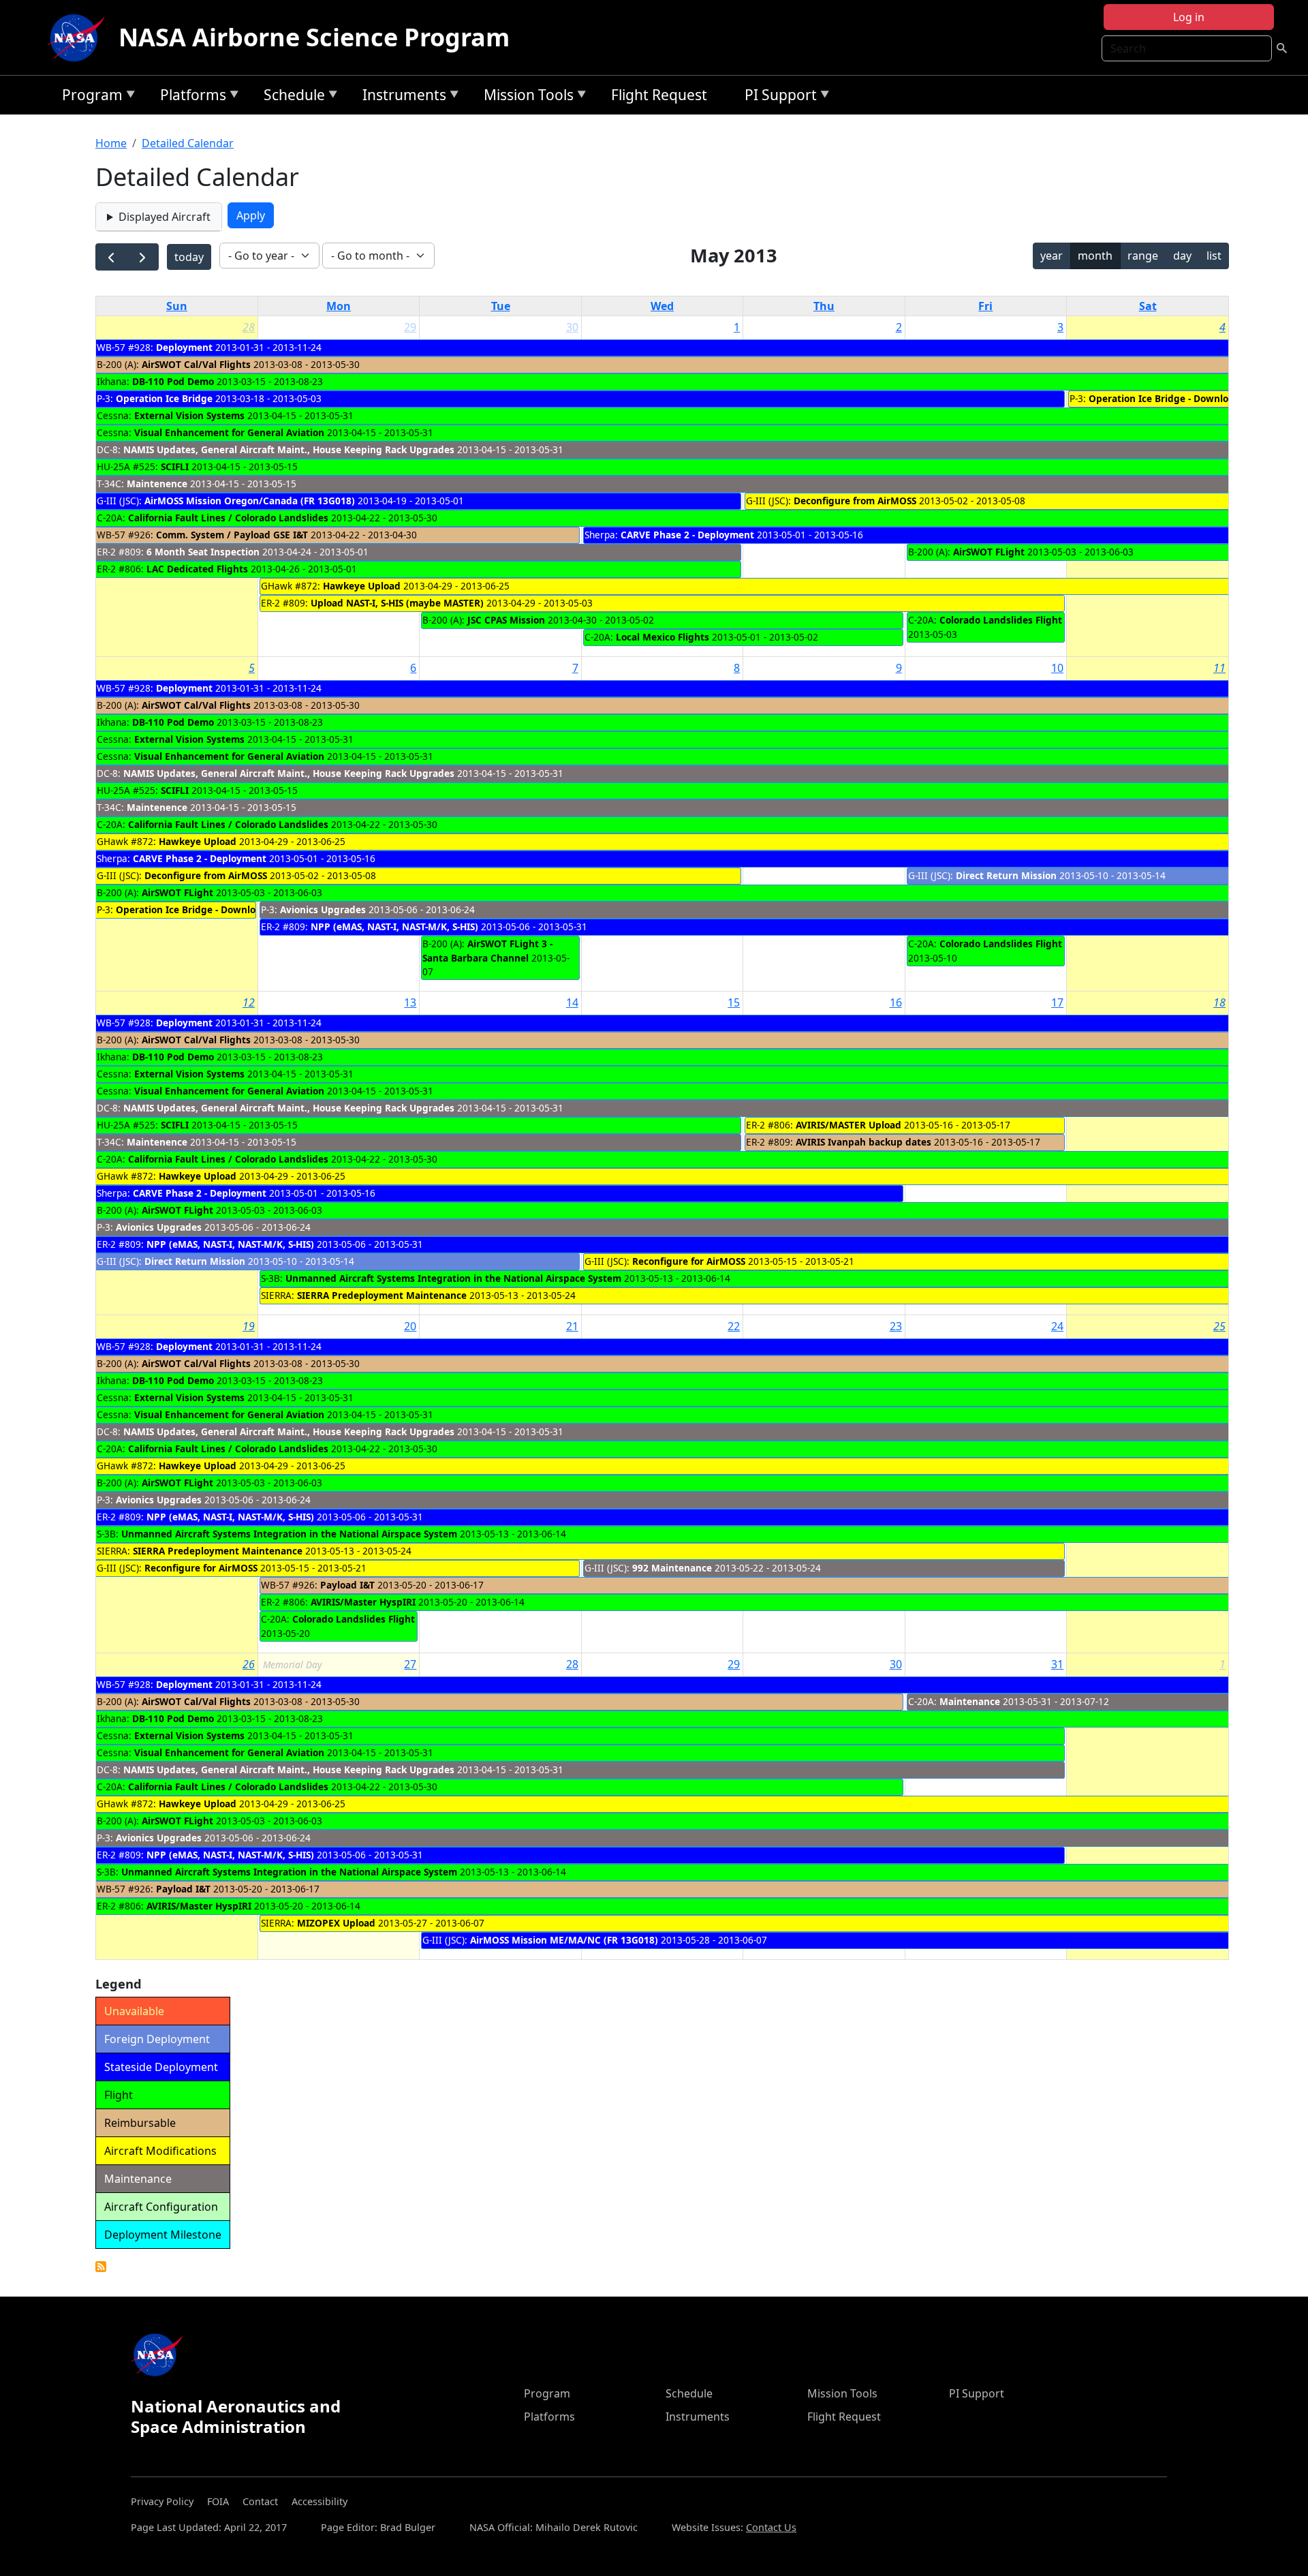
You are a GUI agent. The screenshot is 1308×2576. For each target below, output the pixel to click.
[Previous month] (111, 257)
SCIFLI (175, 466)
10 (1057, 668)
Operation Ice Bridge (164, 398)
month (1095, 256)
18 (1219, 1002)
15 (734, 1002)
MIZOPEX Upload (336, 1923)
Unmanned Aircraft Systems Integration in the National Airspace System (453, 1278)
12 (249, 1002)
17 (1057, 1002)
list (1214, 256)
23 (896, 1326)
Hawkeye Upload (362, 586)
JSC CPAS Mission (506, 620)
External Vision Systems (189, 415)
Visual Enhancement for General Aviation (229, 432)
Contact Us (771, 2527)
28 (249, 327)
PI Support (777, 97)
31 (1057, 1664)
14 (572, 1002)
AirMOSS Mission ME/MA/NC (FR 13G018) (564, 1940)
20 (410, 1326)
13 (410, 1002)
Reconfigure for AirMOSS (689, 1261)
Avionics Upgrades (323, 909)
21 (572, 1326)
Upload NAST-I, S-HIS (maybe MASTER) (397, 603)
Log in (1189, 17)
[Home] (79, 37)
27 (410, 1664)
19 (249, 1326)
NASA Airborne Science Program (314, 37)
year (1052, 256)
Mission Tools (525, 97)
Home (111, 143)
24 (1057, 1326)
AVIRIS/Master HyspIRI (363, 1602)
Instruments (401, 97)
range (1143, 256)
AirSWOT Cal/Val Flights (196, 364)
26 (249, 1664)
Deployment (184, 347)
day (1182, 256)
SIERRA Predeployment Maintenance (382, 1295)
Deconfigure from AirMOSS (855, 501)
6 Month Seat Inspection (203, 552)
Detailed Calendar (188, 143)
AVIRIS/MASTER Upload (848, 1125)
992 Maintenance (672, 1568)
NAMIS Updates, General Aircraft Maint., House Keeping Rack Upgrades (289, 449)
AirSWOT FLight (989, 552)
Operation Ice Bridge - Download (1164, 398)
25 (1219, 1326)
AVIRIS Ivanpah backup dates (863, 1142)
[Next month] (143, 257)
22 (734, 1326)
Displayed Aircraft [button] (165, 217)
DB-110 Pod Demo (173, 381)
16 (896, 1002)
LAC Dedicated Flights (197, 569)
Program (89, 97)
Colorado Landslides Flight (1001, 620)
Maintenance (970, 1701)
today (189, 257)
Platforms (190, 97)
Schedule (291, 97)
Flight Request (659, 95)
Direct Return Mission (1006, 875)
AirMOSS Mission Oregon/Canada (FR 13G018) (250, 501)
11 (1219, 668)
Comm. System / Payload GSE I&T (232, 535)
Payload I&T (347, 1585)
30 (572, 327)
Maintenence (157, 484)
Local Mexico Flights (663, 637)
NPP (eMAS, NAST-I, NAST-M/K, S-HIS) (394, 926)
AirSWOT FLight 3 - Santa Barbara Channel (487, 950)
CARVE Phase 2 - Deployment (687, 535)
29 (410, 327)
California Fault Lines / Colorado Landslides (228, 518)
